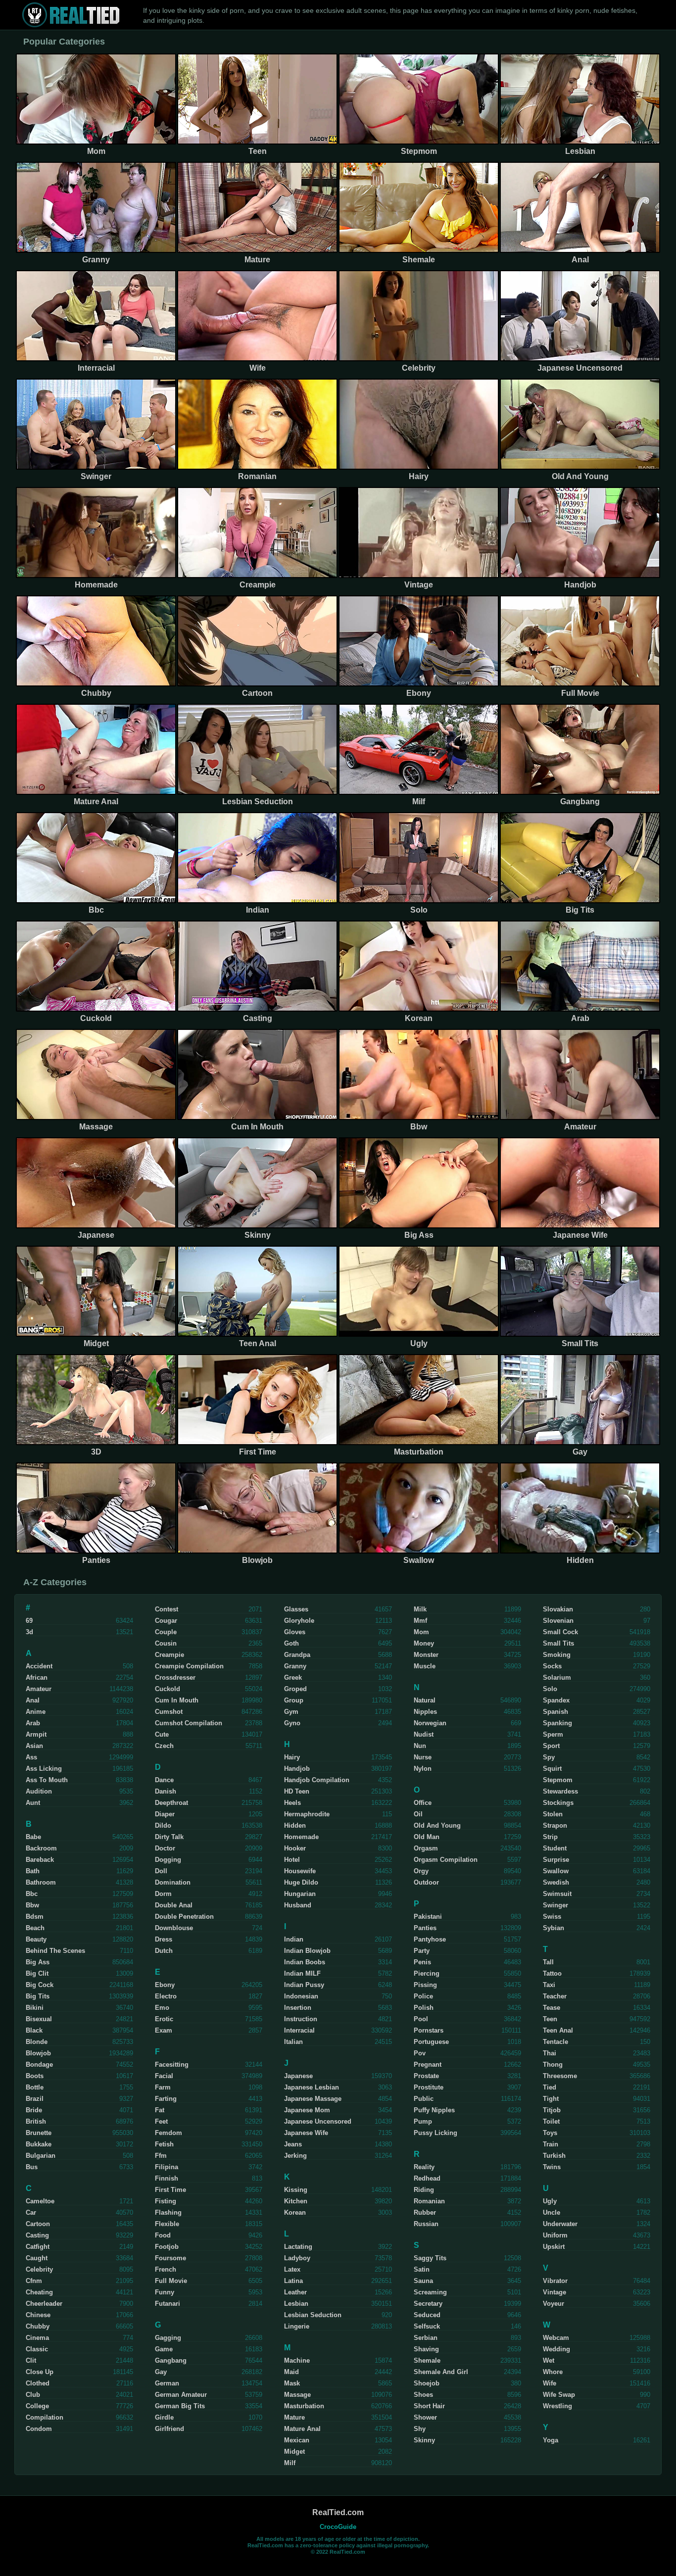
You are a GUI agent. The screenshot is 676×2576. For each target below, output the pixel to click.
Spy (549, 1757)
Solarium (557, 1677)
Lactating (298, 2247)
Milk (420, 1609)
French (166, 2269)
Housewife (300, 1871)
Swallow (556, 1871)
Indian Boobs (305, 1962)
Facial (164, 2076)
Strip (550, 1837)
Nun (420, 1746)
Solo (550, 1689)
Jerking (295, 2156)
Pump (423, 2121)
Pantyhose (430, 1939)
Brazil (35, 2099)
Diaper (165, 1814)
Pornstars (429, 2030)
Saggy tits (430, 2258)
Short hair (429, 2406)
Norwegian (430, 1723)
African (37, 1677)
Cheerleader (44, 2304)
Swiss (552, 1917)
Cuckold (168, 1689)
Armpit (36, 1734)
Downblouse (174, 1928)
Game (164, 2349)
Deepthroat (171, 1803)
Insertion (298, 2008)
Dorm (163, 1894)
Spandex (556, 1700)
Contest (167, 1609)
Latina (293, 2281)
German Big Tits (180, 2406)
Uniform (555, 2235)
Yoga (551, 2440)
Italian (293, 2042)
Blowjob (38, 2053)
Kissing (296, 2190)
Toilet (551, 2121)
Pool (421, 2019)
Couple (166, 1632)
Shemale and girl (441, 2372)
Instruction (301, 2019)
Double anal (174, 1905)
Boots (35, 2076)
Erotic (164, 2019)
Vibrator (555, 2281)
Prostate (426, 2076)
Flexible (167, 2224)
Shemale (427, 2360)
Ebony (165, 1985)
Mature (294, 2417)
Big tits (38, 1996)
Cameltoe (40, 2201)
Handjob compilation (317, 1780)
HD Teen (297, 1791)
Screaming (430, 2292)
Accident (39, 1666)
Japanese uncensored (318, 2121)
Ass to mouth (47, 1780)
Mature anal (302, 2429)
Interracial (299, 2030)
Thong (553, 2065)
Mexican (297, 2440)
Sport (551, 1746)
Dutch (164, 1951)
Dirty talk (169, 1837)
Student (555, 1848)
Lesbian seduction (313, 2315)
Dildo (163, 1825)
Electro (166, 1996)
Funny (165, 2292)
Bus (32, 2167)
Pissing (425, 1985)
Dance (164, 1780)
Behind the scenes (55, 1951)
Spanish (555, 1712)
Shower (425, 2417)
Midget (294, 2452)
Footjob (167, 2247)
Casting (37, 2235)
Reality (424, 2167)
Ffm (161, 2156)
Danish (166, 1791)
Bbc (32, 1894)
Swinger (555, 1905)
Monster (426, 1655)
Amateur (39, 1689)
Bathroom (41, 1882)
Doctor (165, 1848)
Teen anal (558, 2030)
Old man (427, 1837)
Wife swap (559, 2395)
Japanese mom (307, 2110)
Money (424, 1643)
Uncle (552, 2212)
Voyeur (554, 2304)
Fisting (166, 2201)
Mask (292, 2383)
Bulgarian (41, 2156)
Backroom (41, 1848)
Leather (295, 2292)
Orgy (421, 1871)
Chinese (38, 2315)
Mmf (420, 1621)
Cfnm (34, 2281)
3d (29, 1632)
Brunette (39, 2133)
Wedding (556, 2349)
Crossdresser (175, 1677)
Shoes (423, 2395)
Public (424, 2099)
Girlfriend (169, 2429)
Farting (166, 2099)
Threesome (560, 2076)
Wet (549, 2360)
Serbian (426, 2338)
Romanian (429, 2201)
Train (551, 2144)
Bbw (32, 1905)
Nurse (423, 1757)
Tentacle (555, 2042)
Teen (550, 2019)
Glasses (296, 1609)
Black (34, 2030)
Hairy (292, 1757)
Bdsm (35, 1917)
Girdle (164, 2417)
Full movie (171, 2281)
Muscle (425, 1666)
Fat (160, 2110)
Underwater (560, 2224)
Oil (418, 1814)
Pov (420, 2053)
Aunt (33, 1803)
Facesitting (172, 2065)
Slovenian (558, 1621)
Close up (40, 2372)
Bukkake (39, 2144)
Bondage (39, 2065)
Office (423, 1803)
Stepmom (558, 1780)
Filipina (167, 2167)
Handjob (297, 1769)
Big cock (40, 1985)
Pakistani (428, 1917)
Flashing (168, 2212)
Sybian (554, 1928)
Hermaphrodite (307, 1814)
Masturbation (304, 2406)
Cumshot (169, 1712)
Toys (550, 2133)
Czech (164, 1746)
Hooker (295, 1848)
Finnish (167, 2178)
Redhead (427, 2178)
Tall (548, 1962)
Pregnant (428, 2065)
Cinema (37, 2338)
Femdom (169, 2133)
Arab (33, 1723)
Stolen (553, 1814)
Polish (424, 2008)
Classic (37, 2349)
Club (33, 2395)
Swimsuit (557, 1894)
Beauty (36, 1939)
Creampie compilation (189, 1666)
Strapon (555, 1825)
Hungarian (300, 1894)
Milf (290, 2463)
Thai (550, 2053)
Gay (161, 2372)
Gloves (295, 1632)
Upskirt (554, 2247)
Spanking (557, 1723)
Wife (550, 2383)
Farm (163, 2087)
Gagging (168, 2338)
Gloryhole (299, 1621)
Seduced (427, 2315)
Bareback (40, 1860)
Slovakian (558, 1609)
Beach (35, 1928)
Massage (297, 2395)
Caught (37, 2258)
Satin (422, 2269)
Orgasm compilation (446, 1860)
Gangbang (171, 2360)
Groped (295, 1689)
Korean (295, 2212)
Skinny (424, 2440)
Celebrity (39, 2269)
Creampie (169, 1655)
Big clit (37, 1973)
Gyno (292, 1723)
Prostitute (429, 2087)
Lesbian (296, 2304)
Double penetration (184, 1917)
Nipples (425, 1712)
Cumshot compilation (189, 1723)
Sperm (553, 1734)
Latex (292, 2269)
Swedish (556, 1882)
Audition (39, 1791)
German (167, 2383)
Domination (173, 1882)
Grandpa (297, 1655)
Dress (164, 1939)
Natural (425, 1700)
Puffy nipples (434, 2110)
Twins (552, 2167)
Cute (162, 1734)
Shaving (426, 2349)
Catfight (38, 2247)
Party (422, 1951)
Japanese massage (313, 2099)
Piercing (427, 1973)
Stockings (558, 1803)
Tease (552, 2008)
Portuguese (431, 2042)
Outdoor (426, 1882)
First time (170, 2190)
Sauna (423, 2281)
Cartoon (38, 2224)
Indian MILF (302, 1973)
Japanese (298, 2076)
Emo (162, 2008)
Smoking (557, 1655)
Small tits (558, 1643)
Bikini (35, 2008)
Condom (39, 2429)
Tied (550, 2087)
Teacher (555, 1996)
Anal (33, 1700)
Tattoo (552, 1973)
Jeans (293, 2144)
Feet (161, 2121)
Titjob (552, 2110)
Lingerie (297, 2326)
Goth (291, 1643)
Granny (295, 1666)
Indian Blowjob (307, 1951)
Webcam (556, 2338)
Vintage (555, 2292)
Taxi (549, 1985)
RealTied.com (81, 15)
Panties (425, 1928)
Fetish (164, 2144)
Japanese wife (306, 2133)
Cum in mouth (177, 1700)
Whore (553, 2372)
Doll (161, 1871)
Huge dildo (301, 1882)
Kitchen (296, 2201)
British (36, 2121)
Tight (551, 2099)
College (37, 2406)
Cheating (39, 2292)
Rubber (425, 2212)
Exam (164, 2030)
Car (31, 2212)
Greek (293, 1677)
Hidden (295, 1825)
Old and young (437, 1825)
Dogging (168, 1860)
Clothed (38, 2383)
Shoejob (427, 2383)
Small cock (560, 1632)
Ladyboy (297, 2258)
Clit (31, 2360)
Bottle (35, 2087)
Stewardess (560, 1791)
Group (294, 1700)
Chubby (38, 2326)
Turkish (554, 2156)
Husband (298, 1905)
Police (423, 1996)
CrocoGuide (338, 2527)
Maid (291, 2372)
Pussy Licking (435, 2133)
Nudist (424, 1734)
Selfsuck (427, 2326)
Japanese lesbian (312, 2087)
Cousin (166, 1643)
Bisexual (39, 2019)
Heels (292, 1803)
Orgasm (426, 1848)
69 (29, 1621)
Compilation (45, 2417)
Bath (33, 1871)
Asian (34, 1746)
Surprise (556, 1860)
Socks (552, 1666)
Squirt (552, 1769)
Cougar (166, 1621)
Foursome (170, 2258)
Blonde (37, 2042)
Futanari (168, 2304)
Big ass (38, 1962)
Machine (297, 2360)
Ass (31, 1757)
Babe (33, 1837)
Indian (294, 1939)
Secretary (428, 2304)
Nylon (423, 1769)
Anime (36, 1712)
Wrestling (557, 2406)
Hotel (292, 1860)
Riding (424, 2190)
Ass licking (44, 1769)
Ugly (550, 2201)
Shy (420, 2429)
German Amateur (181, 2395)
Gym (291, 1712)
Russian (426, 2224)
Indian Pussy (304, 1985)
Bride (34, 2110)
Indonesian (301, 1996)
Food (163, 2235)
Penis (422, 1962)
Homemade (301, 1837)
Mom (421, 1632)
